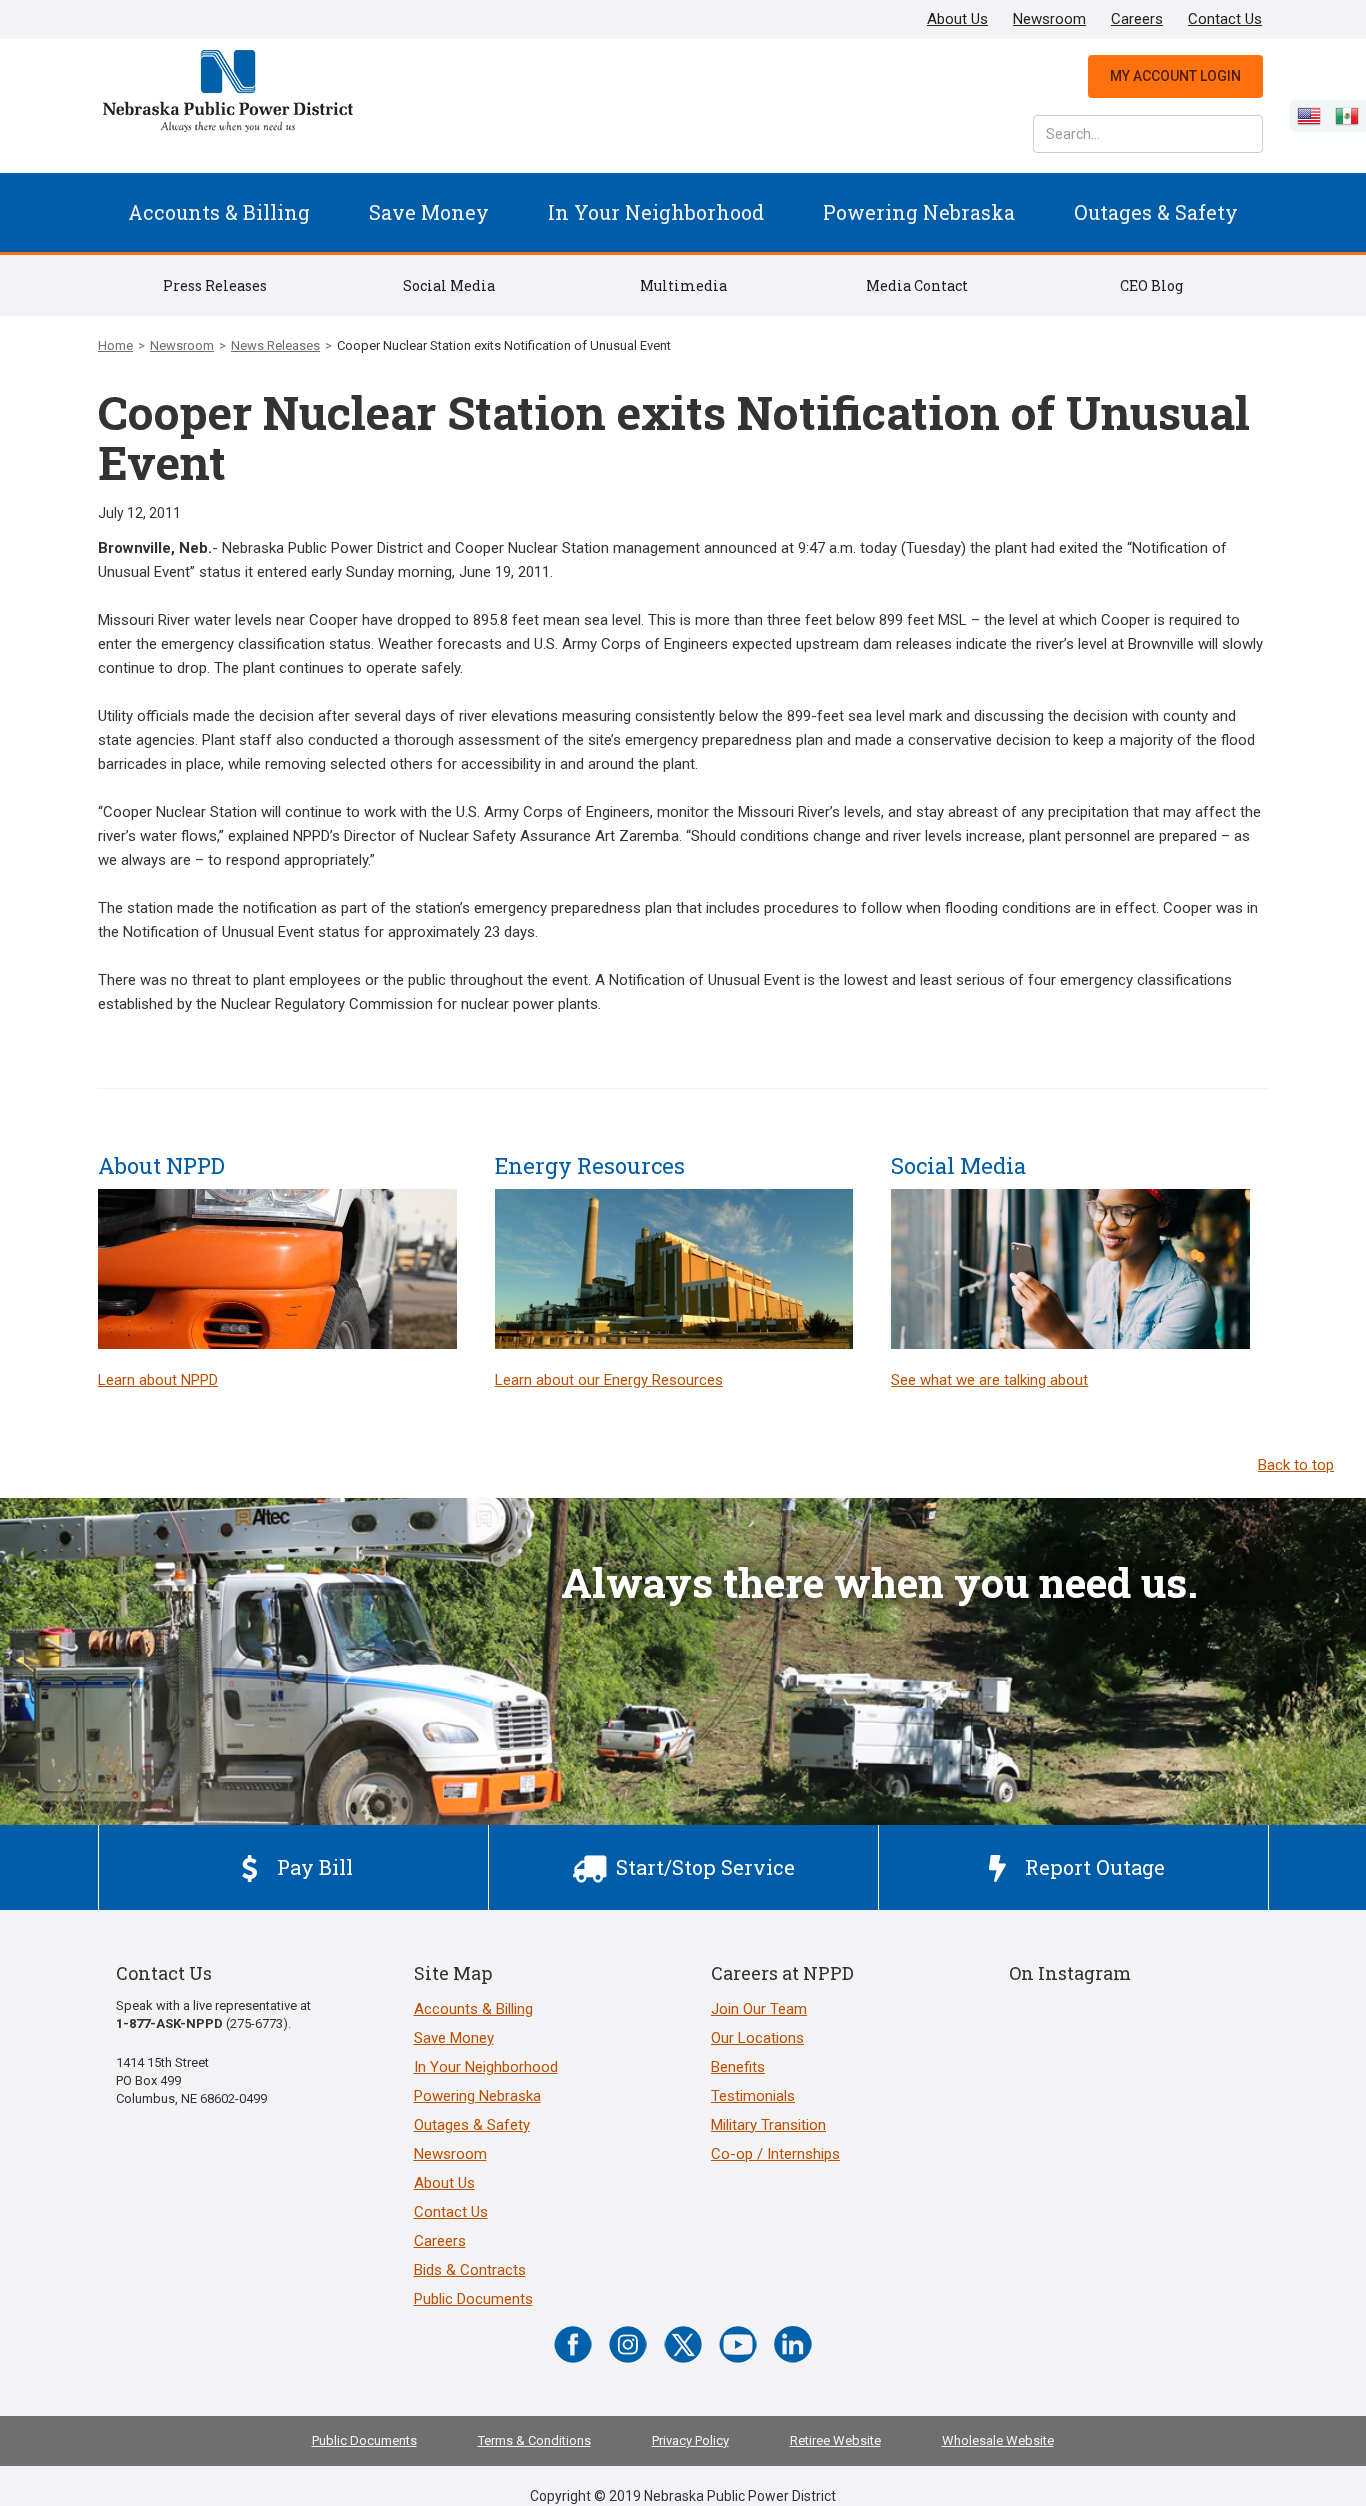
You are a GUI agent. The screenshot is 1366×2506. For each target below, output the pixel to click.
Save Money (429, 212)
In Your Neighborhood (656, 212)
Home (115, 345)
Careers (1137, 19)
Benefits (738, 2067)
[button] (219, 212)
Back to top (1296, 1465)
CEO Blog (1151, 285)
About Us (957, 19)
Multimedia (683, 285)
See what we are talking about (989, 1380)
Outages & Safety (1156, 212)
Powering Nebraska (919, 212)
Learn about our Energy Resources (609, 1380)
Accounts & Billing (219, 212)
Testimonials (753, 2096)
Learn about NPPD (158, 1380)
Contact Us (1225, 19)
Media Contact (917, 285)
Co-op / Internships (775, 2154)
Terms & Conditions (534, 2440)
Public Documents (473, 2299)
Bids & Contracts (470, 2270)
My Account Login (1175, 76)
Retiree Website (835, 2440)
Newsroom (1049, 19)
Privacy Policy (690, 2440)
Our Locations (757, 2038)
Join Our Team (759, 2009)
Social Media (449, 285)
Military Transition (768, 2125)
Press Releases (215, 285)
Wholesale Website (998, 2440)
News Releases (275, 345)
